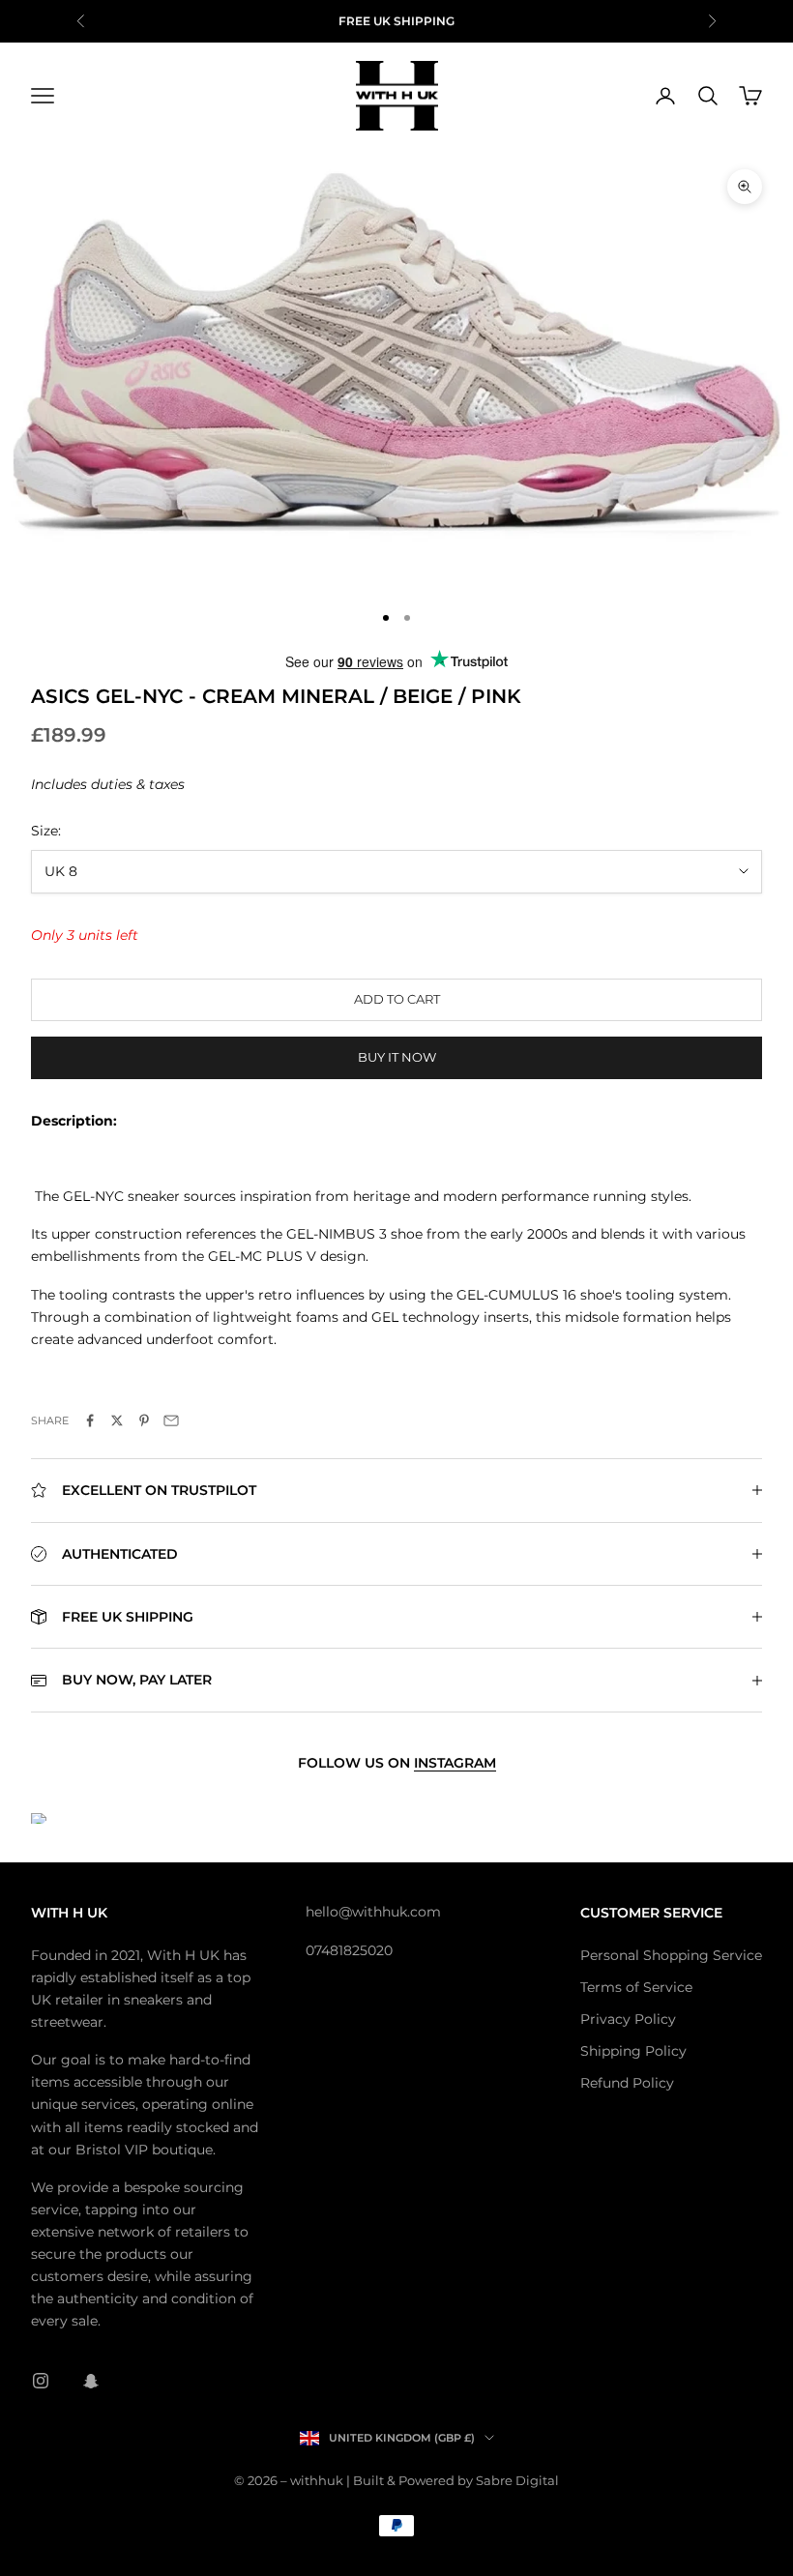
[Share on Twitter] (117, 1420)
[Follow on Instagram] (41, 2381)
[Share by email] (171, 1420)
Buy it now (397, 1057)
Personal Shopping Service (671, 1955)
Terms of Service (636, 1987)
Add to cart (397, 999)
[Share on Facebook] (90, 1420)
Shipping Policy (633, 2051)
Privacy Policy (628, 2019)
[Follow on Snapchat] (91, 2381)
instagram (455, 1763)
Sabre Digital (517, 2480)
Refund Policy (627, 2083)
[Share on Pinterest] (144, 1420)
